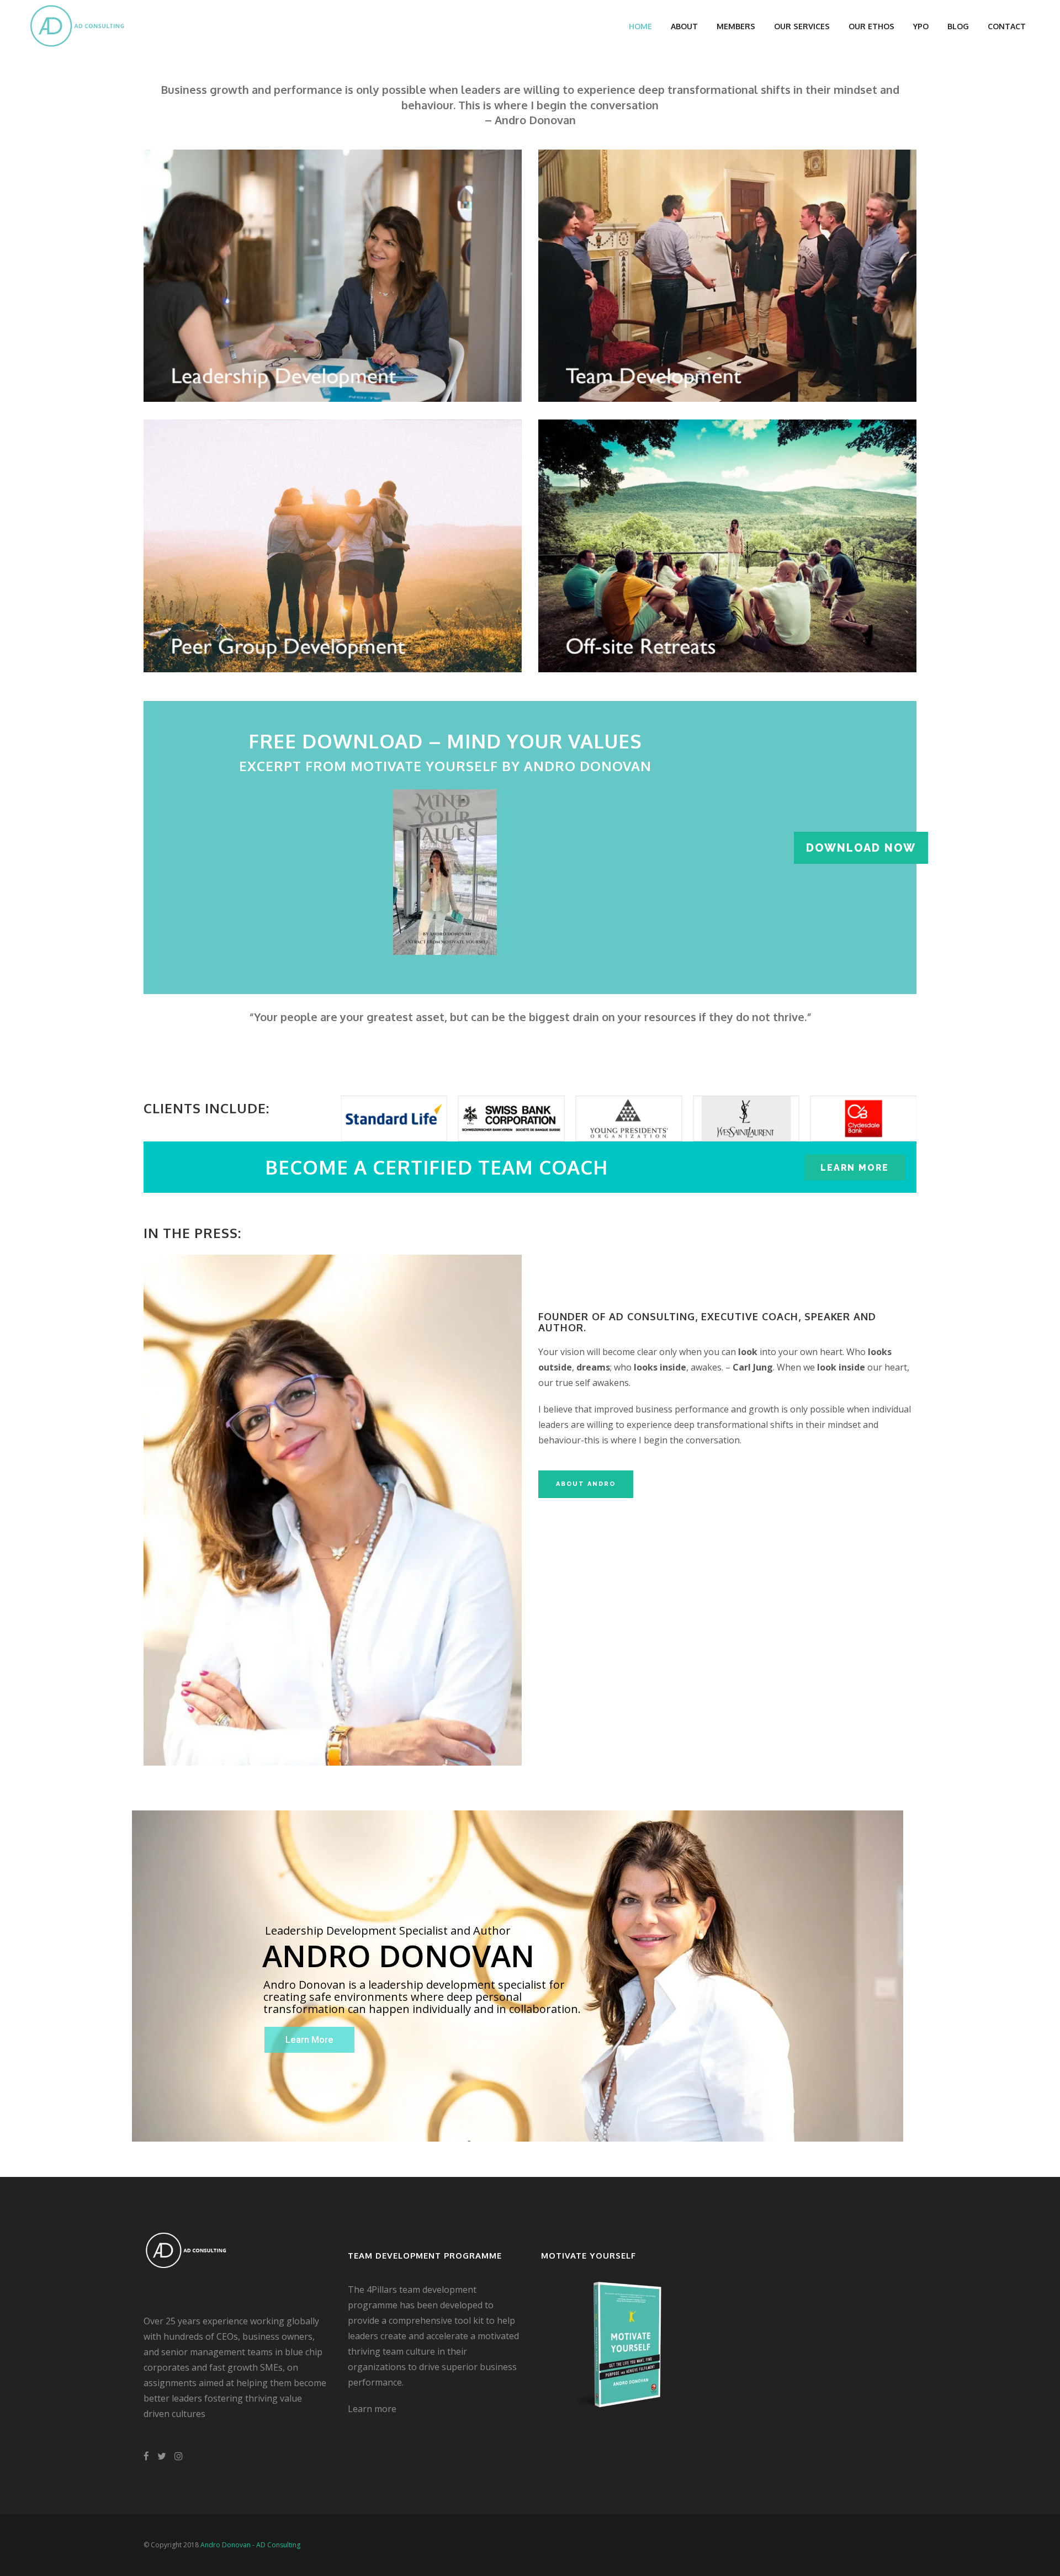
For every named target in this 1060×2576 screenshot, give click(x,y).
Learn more (372, 2409)
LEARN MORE (855, 1167)
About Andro (586, 1484)
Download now (861, 848)
